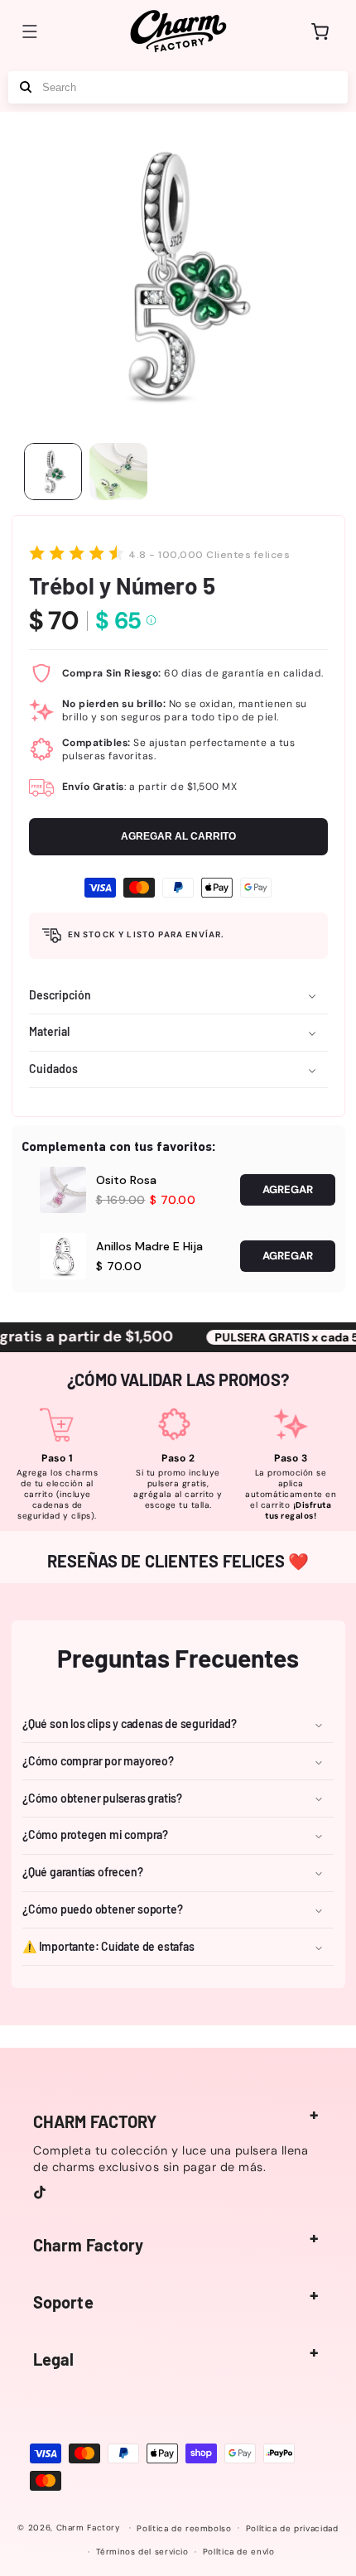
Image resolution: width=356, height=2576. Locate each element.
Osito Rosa (126, 1180)
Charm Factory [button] (88, 2245)
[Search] (26, 87)
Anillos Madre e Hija (149, 1246)
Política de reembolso (184, 2528)
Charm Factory (89, 2528)
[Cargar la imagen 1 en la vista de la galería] (53, 472)
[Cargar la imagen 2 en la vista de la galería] (118, 472)
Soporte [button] (63, 2302)
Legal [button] (54, 2359)
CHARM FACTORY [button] (95, 2121)
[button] (30, 31)
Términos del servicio (142, 2552)
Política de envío (239, 2552)
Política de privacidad (292, 2528)
